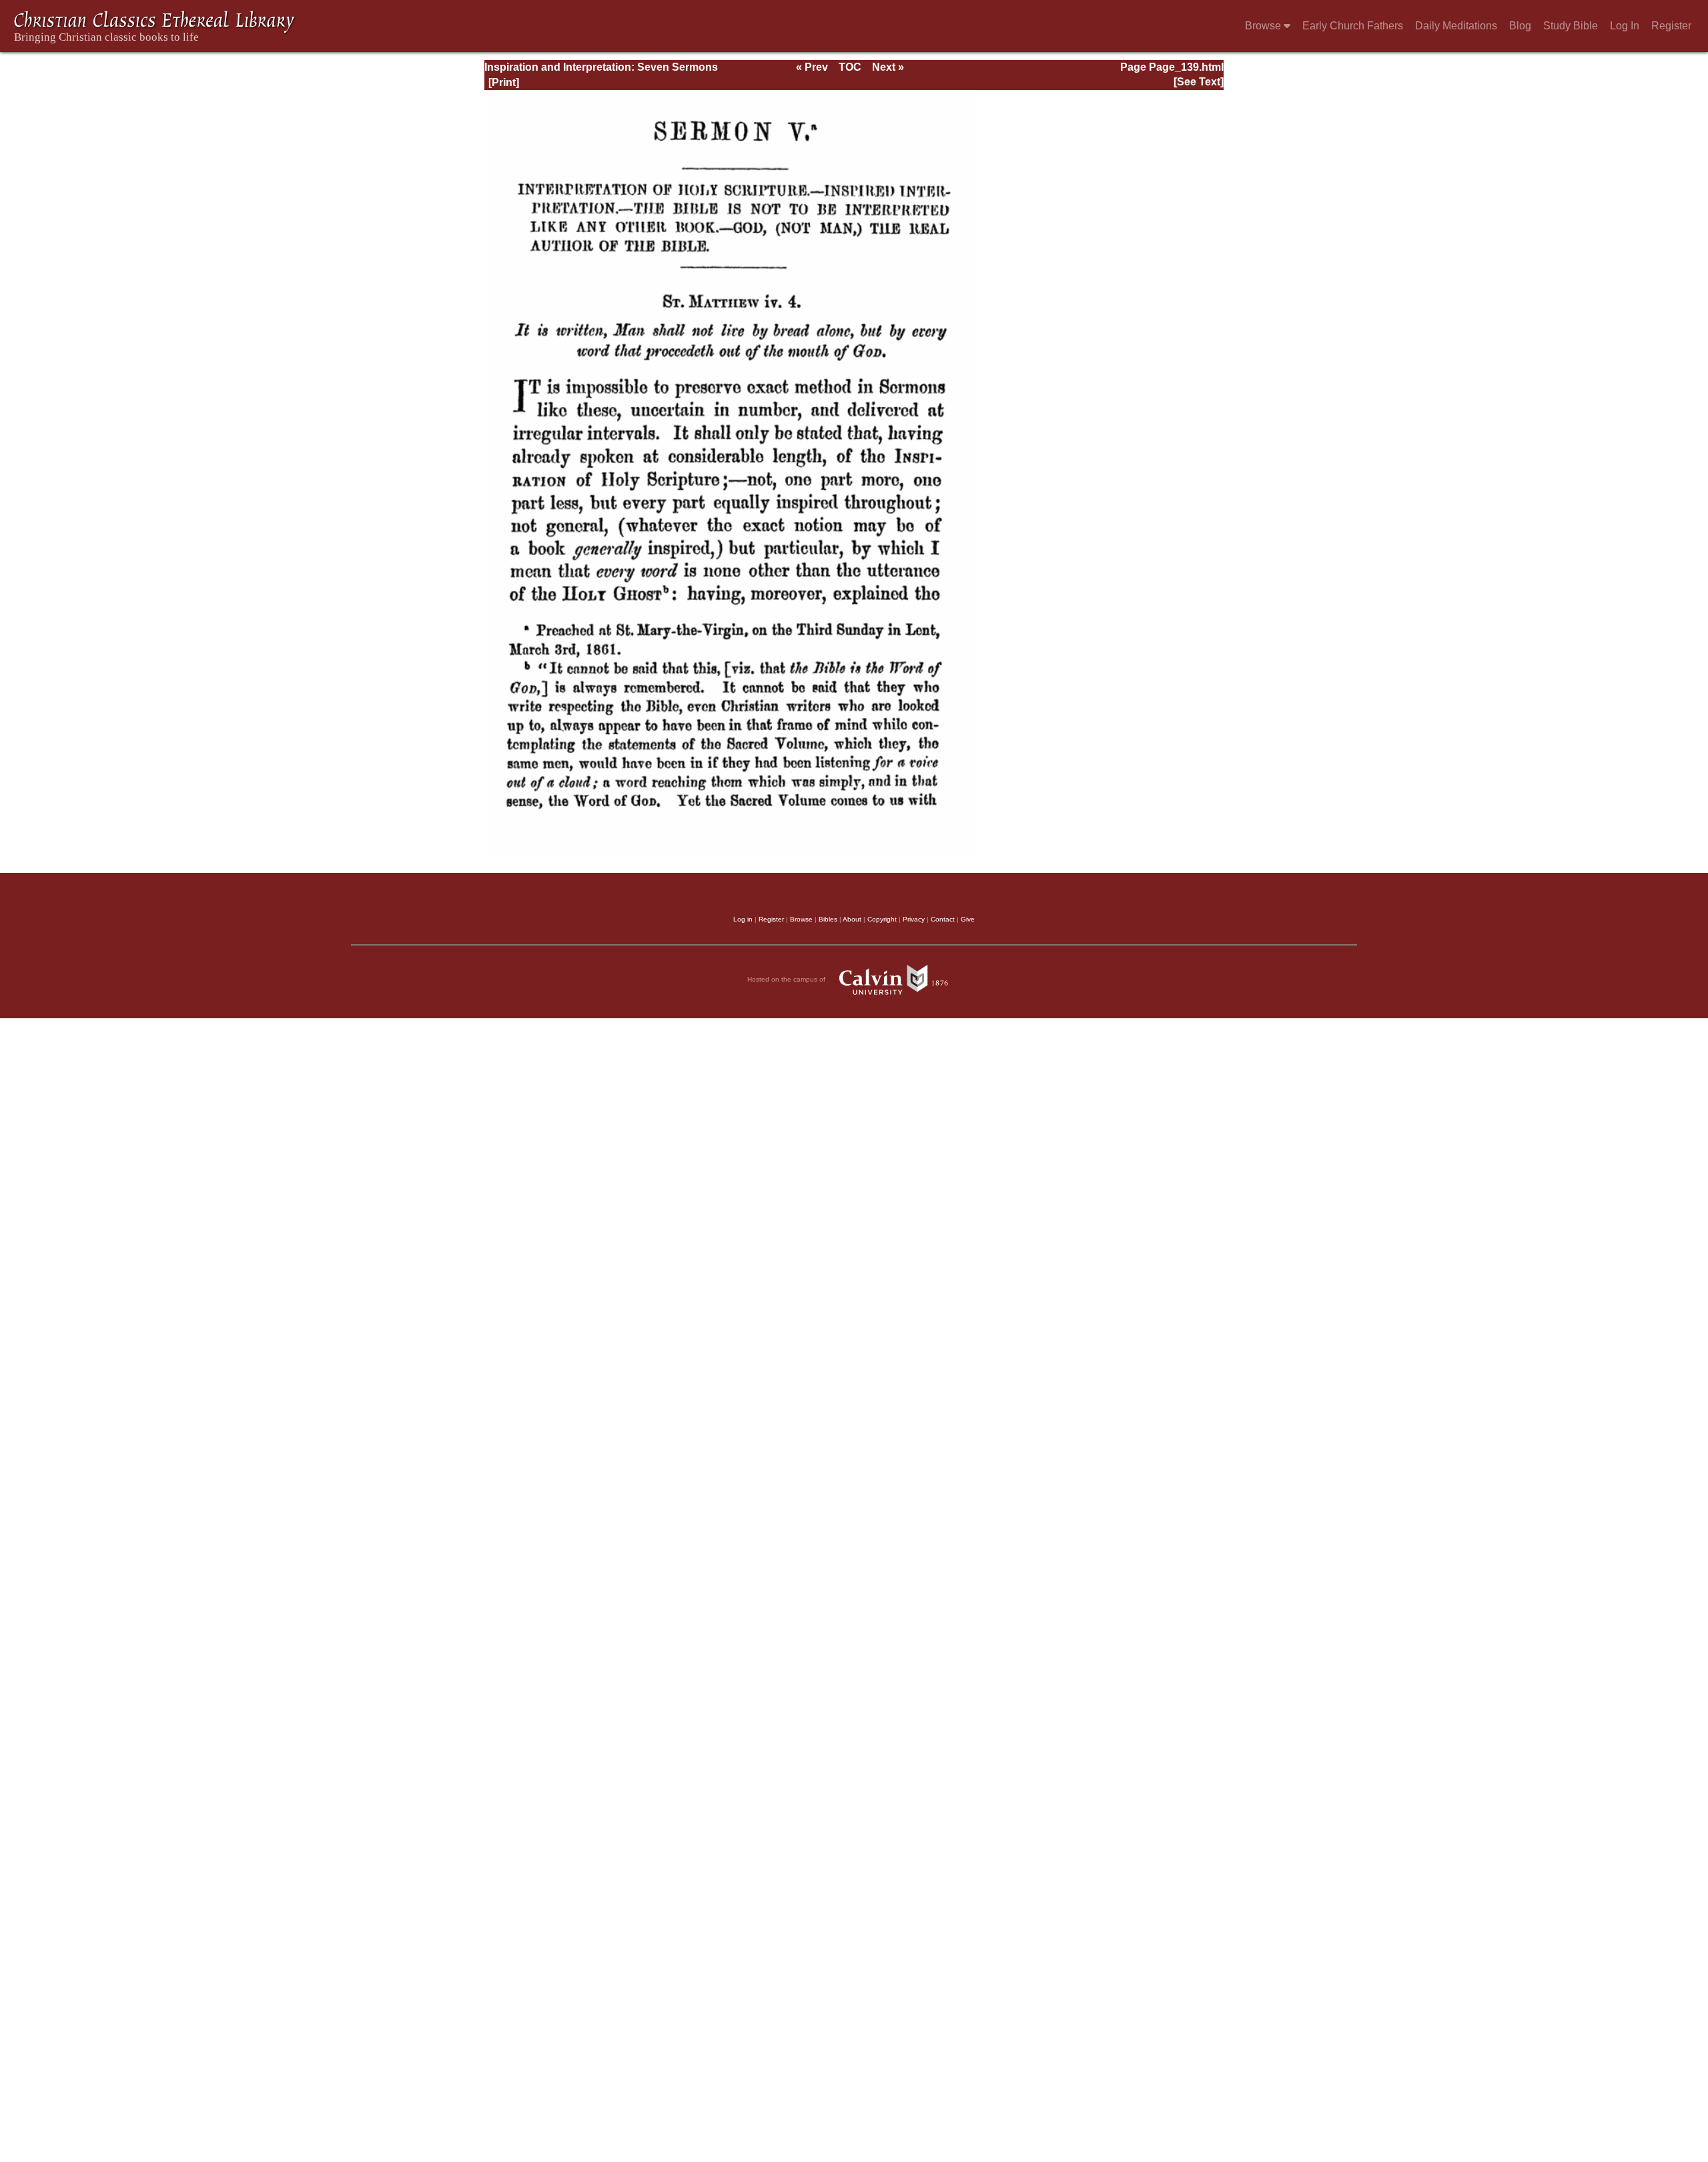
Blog (1520, 26)
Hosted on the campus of (787, 979)
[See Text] (1199, 82)
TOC (850, 67)
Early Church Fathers (1353, 26)
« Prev (812, 67)
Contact (943, 919)
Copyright (882, 919)
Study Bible (1571, 26)
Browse (1264, 26)
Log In (1625, 26)
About (852, 919)
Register (1671, 26)
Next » (888, 67)
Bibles (828, 919)
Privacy (914, 919)
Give (968, 919)
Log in (743, 919)
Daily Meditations (1456, 26)
